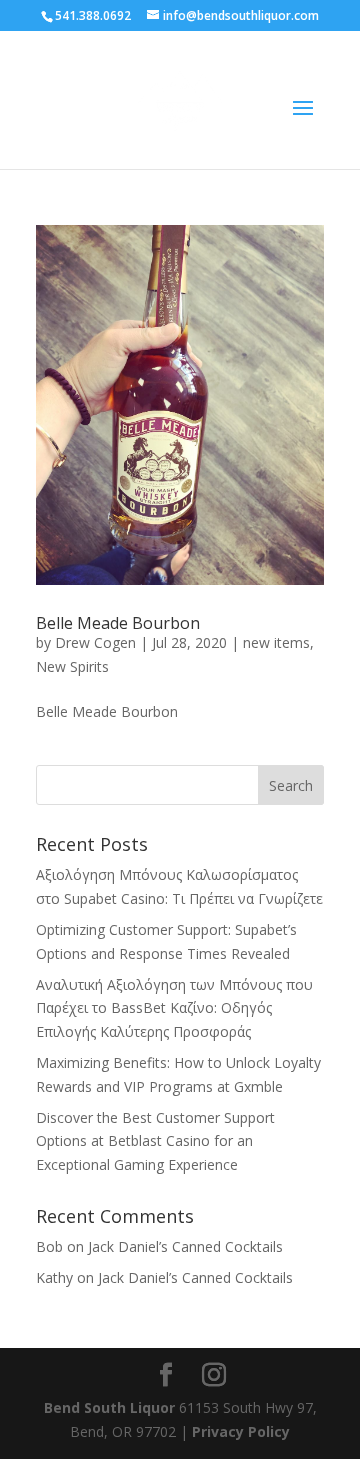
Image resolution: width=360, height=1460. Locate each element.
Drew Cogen (95, 642)
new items (276, 642)
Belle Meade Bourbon (118, 623)
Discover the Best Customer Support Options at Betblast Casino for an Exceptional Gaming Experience (155, 1141)
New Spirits (72, 666)
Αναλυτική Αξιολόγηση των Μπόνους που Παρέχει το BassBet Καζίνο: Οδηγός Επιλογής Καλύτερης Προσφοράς (174, 1008)
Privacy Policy (241, 1431)
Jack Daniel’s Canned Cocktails (185, 1246)
